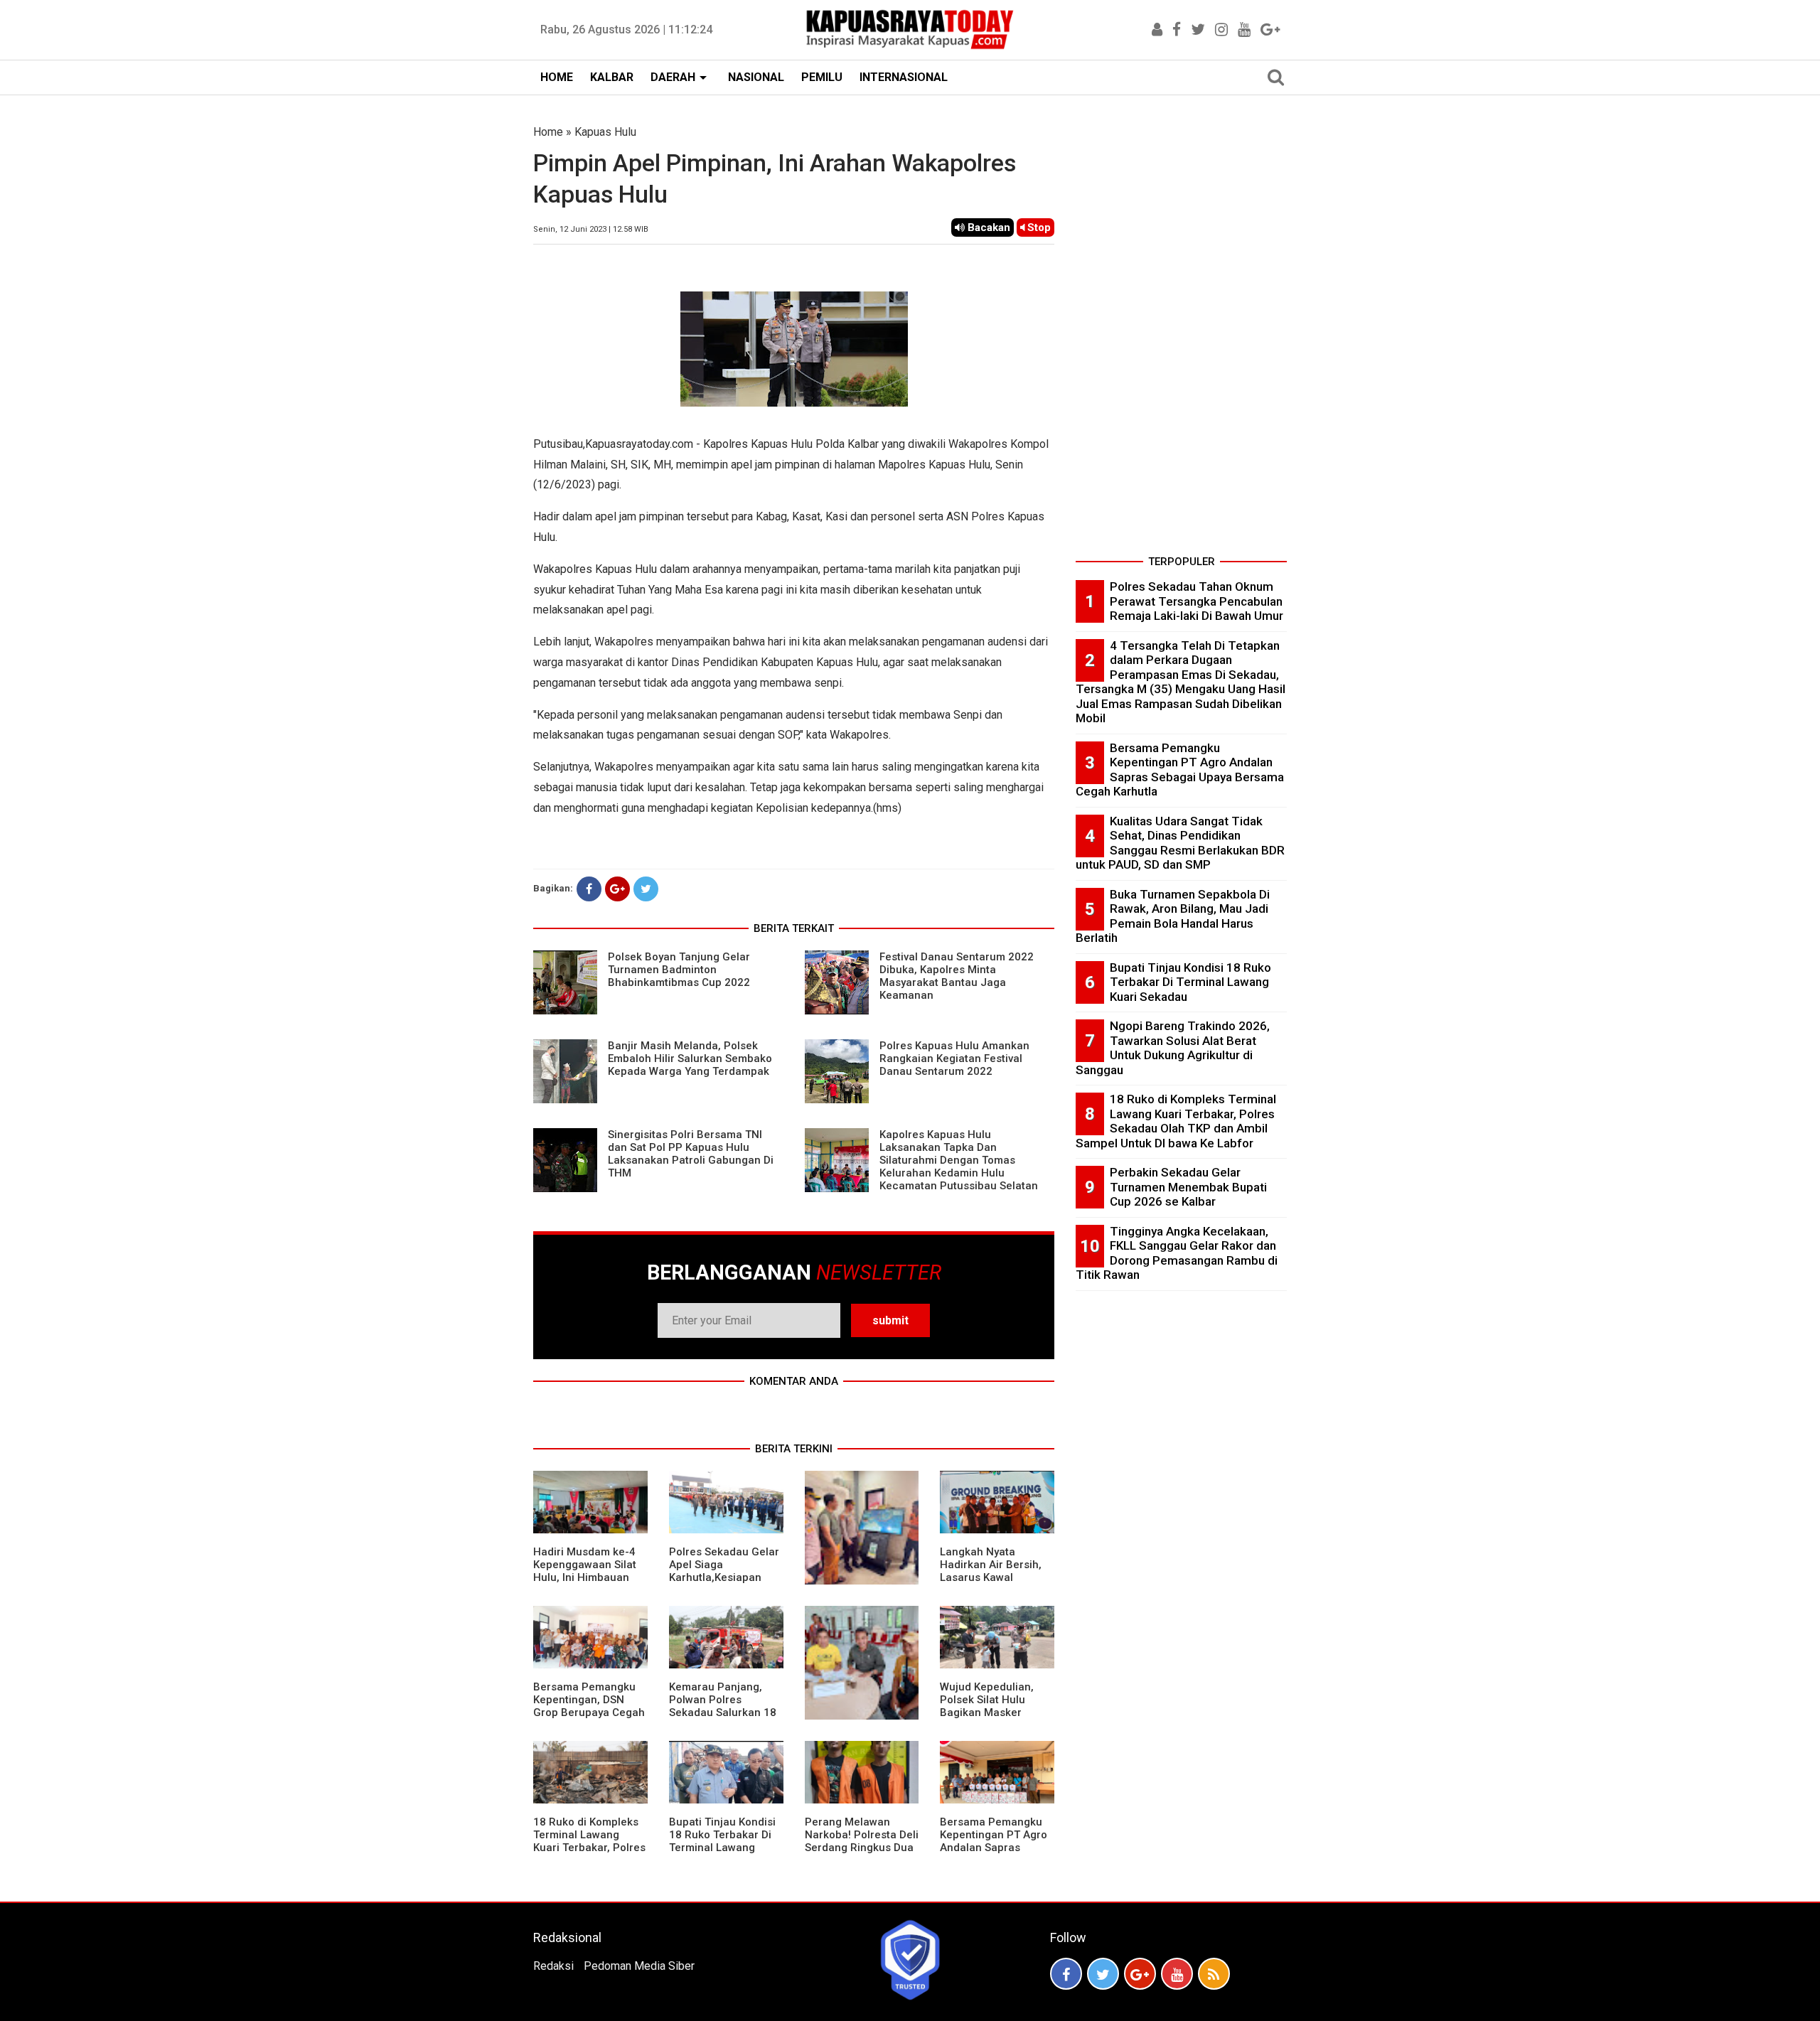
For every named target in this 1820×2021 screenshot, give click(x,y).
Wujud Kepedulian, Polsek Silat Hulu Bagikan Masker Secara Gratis (987, 1706)
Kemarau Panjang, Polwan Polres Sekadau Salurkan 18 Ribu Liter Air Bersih (723, 1706)
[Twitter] (646, 889)
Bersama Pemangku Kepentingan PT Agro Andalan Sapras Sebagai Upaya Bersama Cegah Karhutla (994, 1854)
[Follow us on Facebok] (1066, 1974)
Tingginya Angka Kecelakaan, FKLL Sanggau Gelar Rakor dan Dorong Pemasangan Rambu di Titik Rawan (1177, 1253)
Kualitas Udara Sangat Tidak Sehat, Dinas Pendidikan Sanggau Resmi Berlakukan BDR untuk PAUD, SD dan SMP (1180, 843)
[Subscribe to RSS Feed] (1214, 1974)
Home (548, 132)
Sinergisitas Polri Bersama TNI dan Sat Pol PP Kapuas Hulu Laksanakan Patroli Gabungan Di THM (691, 1154)
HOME (557, 77)
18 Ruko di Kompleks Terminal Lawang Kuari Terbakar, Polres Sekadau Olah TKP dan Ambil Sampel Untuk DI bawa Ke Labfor (1176, 1121)
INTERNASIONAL (904, 77)
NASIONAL (756, 77)
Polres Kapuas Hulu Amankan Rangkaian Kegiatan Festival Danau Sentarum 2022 (954, 1058)
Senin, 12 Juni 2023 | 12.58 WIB (591, 229)
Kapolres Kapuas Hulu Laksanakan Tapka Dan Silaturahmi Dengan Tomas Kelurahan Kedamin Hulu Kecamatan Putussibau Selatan (959, 1160)
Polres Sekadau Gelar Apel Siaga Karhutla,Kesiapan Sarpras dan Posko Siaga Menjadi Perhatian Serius (724, 1584)
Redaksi (553, 1966)
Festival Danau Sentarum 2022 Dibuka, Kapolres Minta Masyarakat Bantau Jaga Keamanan (957, 976)
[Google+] (617, 889)
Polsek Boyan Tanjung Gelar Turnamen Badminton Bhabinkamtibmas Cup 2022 (679, 970)
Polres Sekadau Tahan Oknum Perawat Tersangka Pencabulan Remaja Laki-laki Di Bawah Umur (1197, 601)
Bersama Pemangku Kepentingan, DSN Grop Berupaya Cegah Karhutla (589, 1706)
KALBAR (612, 77)
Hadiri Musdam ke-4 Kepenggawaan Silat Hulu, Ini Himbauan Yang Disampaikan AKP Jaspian (585, 1577)
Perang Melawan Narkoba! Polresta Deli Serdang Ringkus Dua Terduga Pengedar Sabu (862, 1848)
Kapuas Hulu (605, 132)
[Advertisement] (1181, 337)
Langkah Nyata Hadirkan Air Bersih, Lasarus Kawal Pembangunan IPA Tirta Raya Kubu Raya (994, 1577)
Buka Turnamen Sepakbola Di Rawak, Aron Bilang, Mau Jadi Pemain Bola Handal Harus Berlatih (1173, 916)
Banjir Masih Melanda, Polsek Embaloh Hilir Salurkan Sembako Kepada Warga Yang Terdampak (690, 1058)
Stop (1038, 227)
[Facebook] (589, 889)
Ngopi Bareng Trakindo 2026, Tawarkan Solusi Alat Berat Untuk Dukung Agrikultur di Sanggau (1173, 1048)
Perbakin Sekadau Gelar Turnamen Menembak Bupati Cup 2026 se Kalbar (1188, 1187)
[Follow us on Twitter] (1103, 1974)
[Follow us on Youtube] (1177, 1974)
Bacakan (987, 227)
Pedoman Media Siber (639, 1966)
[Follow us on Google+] (1140, 1974)
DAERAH (673, 77)
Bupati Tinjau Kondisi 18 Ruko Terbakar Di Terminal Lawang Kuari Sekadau (722, 1841)
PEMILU (822, 77)
